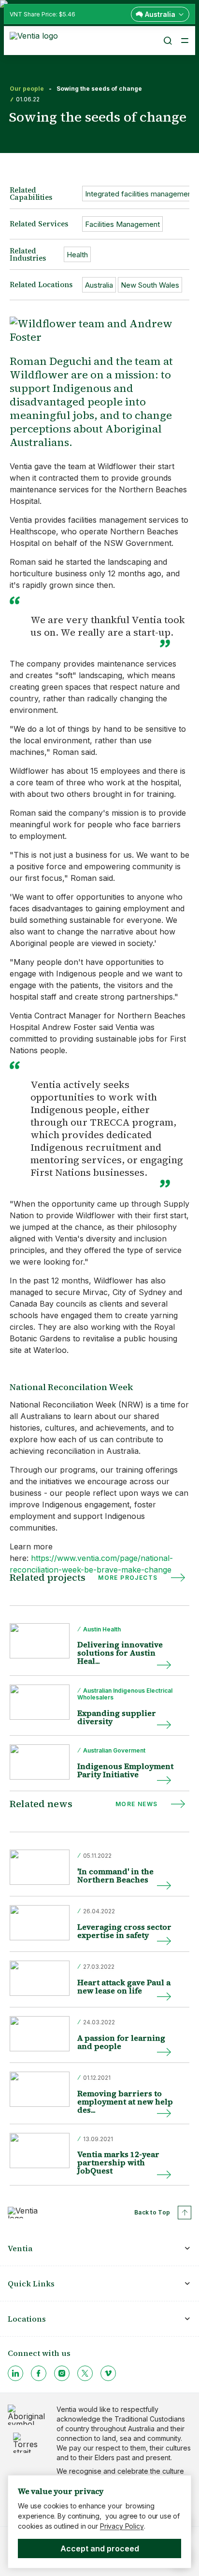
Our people (27, 89)
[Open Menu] (185, 41)
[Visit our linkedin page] (15, 2373)
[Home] (36, 40)
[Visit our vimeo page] (108, 2373)
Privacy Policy (122, 2526)
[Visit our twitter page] (85, 2373)
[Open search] (167, 41)
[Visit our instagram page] (62, 2373)
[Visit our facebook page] (39, 2373)
